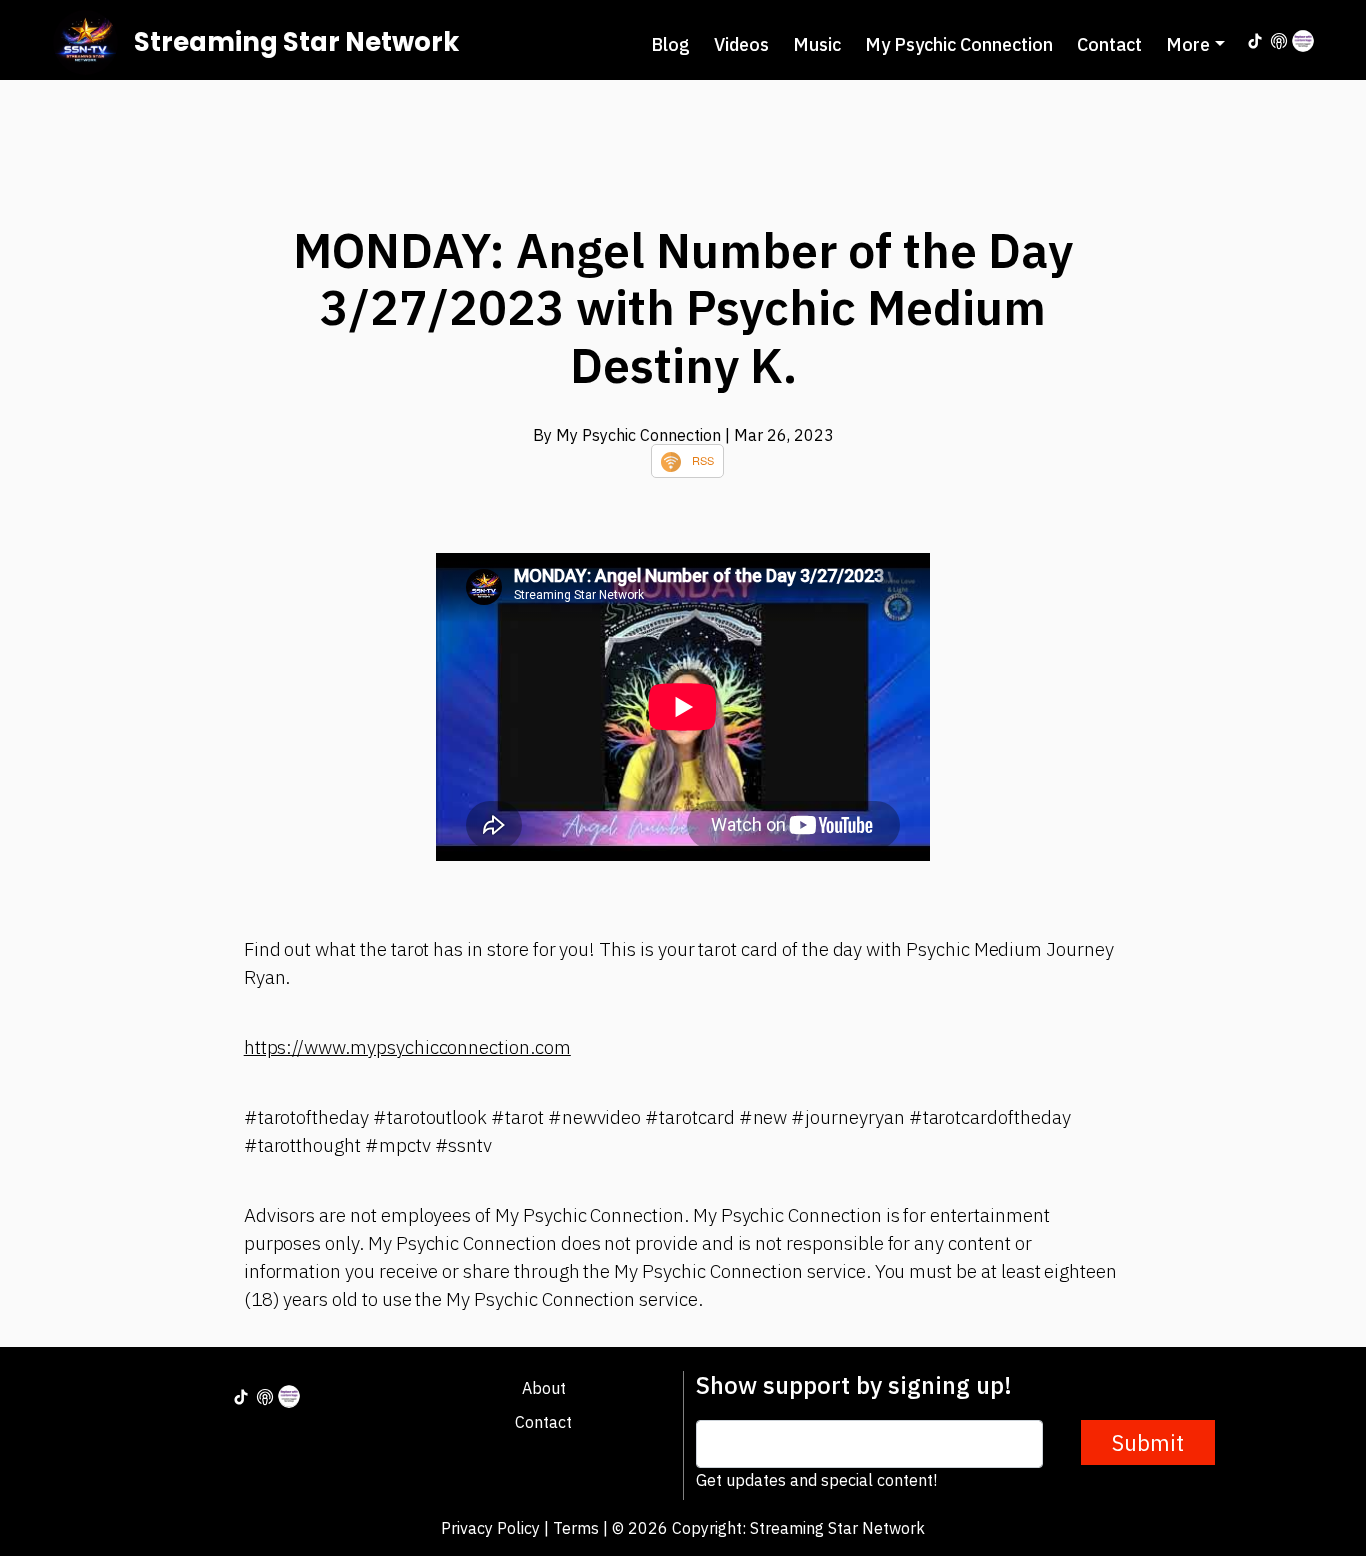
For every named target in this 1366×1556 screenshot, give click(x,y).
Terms (576, 1528)
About (544, 1388)
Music (817, 44)
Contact (1109, 44)
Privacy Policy (490, 1528)
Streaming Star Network (296, 42)
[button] (1195, 44)
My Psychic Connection (959, 44)
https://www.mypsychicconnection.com (407, 1047)
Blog (670, 44)
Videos (741, 44)
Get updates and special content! (816, 1480)
